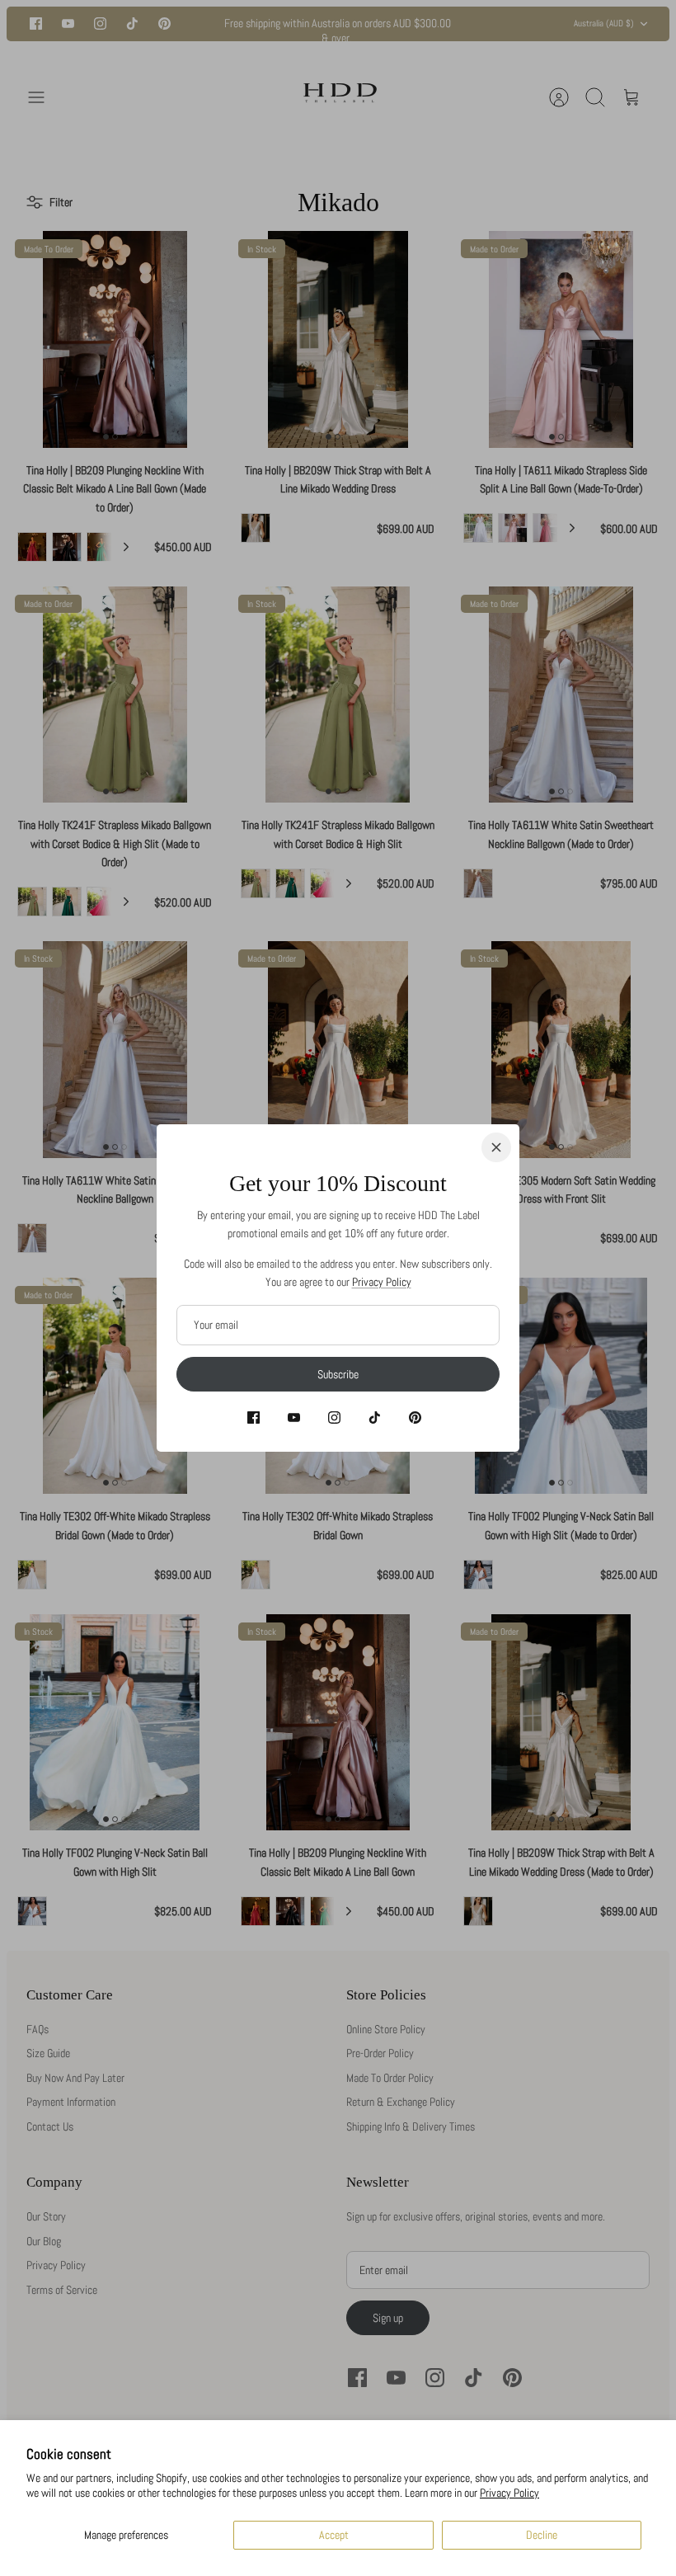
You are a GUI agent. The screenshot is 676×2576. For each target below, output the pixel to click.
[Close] (496, 1147)
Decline (542, 2535)
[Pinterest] (415, 1418)
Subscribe (338, 1374)
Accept (334, 2535)
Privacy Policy (509, 2493)
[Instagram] (334, 1418)
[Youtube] (294, 1418)
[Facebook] (253, 1418)
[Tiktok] (375, 1418)
